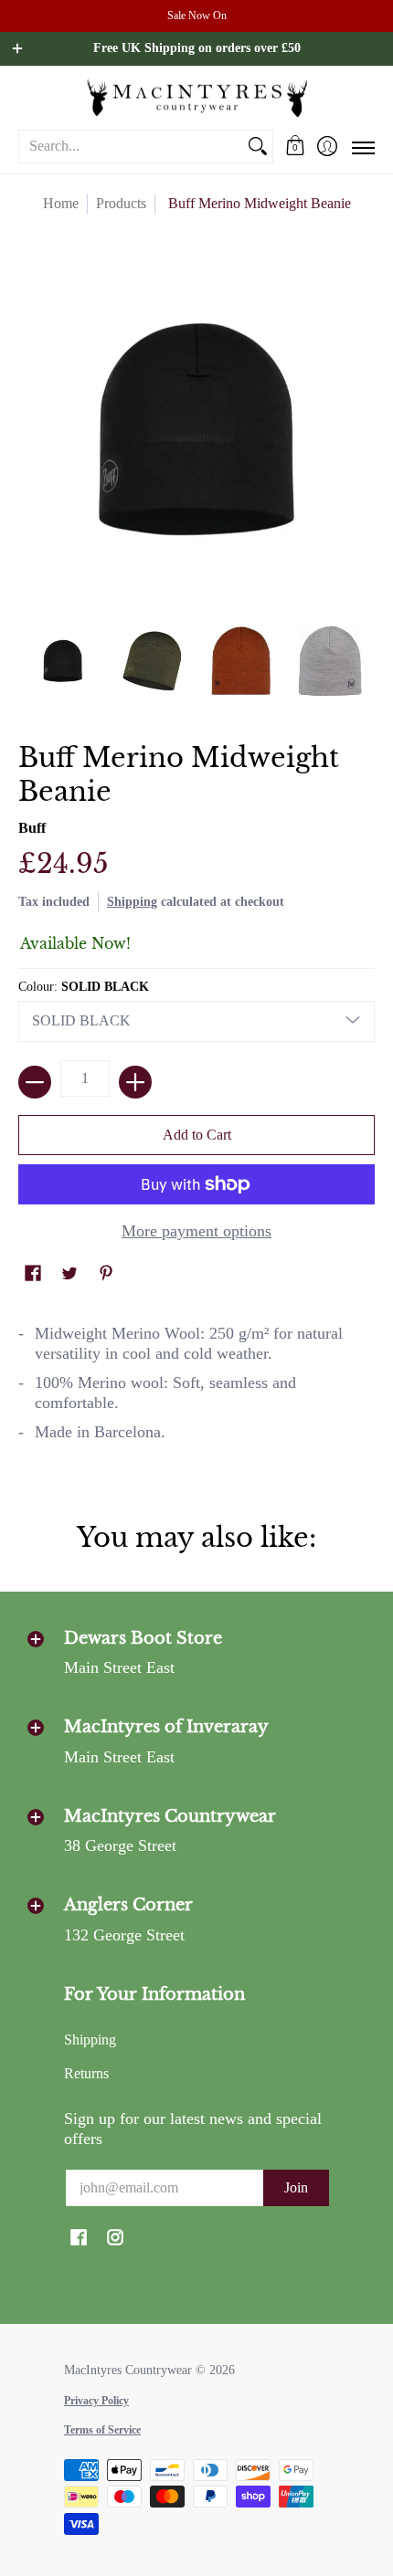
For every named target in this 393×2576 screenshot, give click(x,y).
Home (61, 203)
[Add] (135, 1082)
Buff (32, 828)
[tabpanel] (196, 1391)
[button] (295, 146)
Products (121, 203)
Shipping (132, 901)
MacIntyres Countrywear (128, 2370)
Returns (86, 2073)
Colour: (84, 987)
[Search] (258, 147)
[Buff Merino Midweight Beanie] (63, 661)
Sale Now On (197, 16)
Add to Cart (197, 1135)
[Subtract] (35, 1082)
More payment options (196, 1231)
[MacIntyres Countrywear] (196, 97)
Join (296, 2187)
